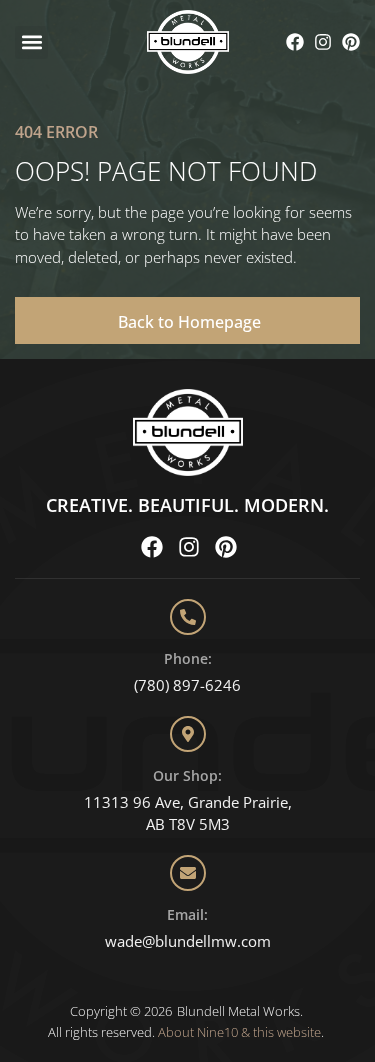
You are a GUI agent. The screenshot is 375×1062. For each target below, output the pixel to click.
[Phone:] (188, 617)
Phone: (188, 658)
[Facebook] (295, 42)
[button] (31, 42)
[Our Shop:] (188, 734)
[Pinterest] (351, 42)
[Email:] (188, 873)
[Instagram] (323, 42)
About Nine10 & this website (239, 1032)
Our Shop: (187, 775)
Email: (187, 914)
